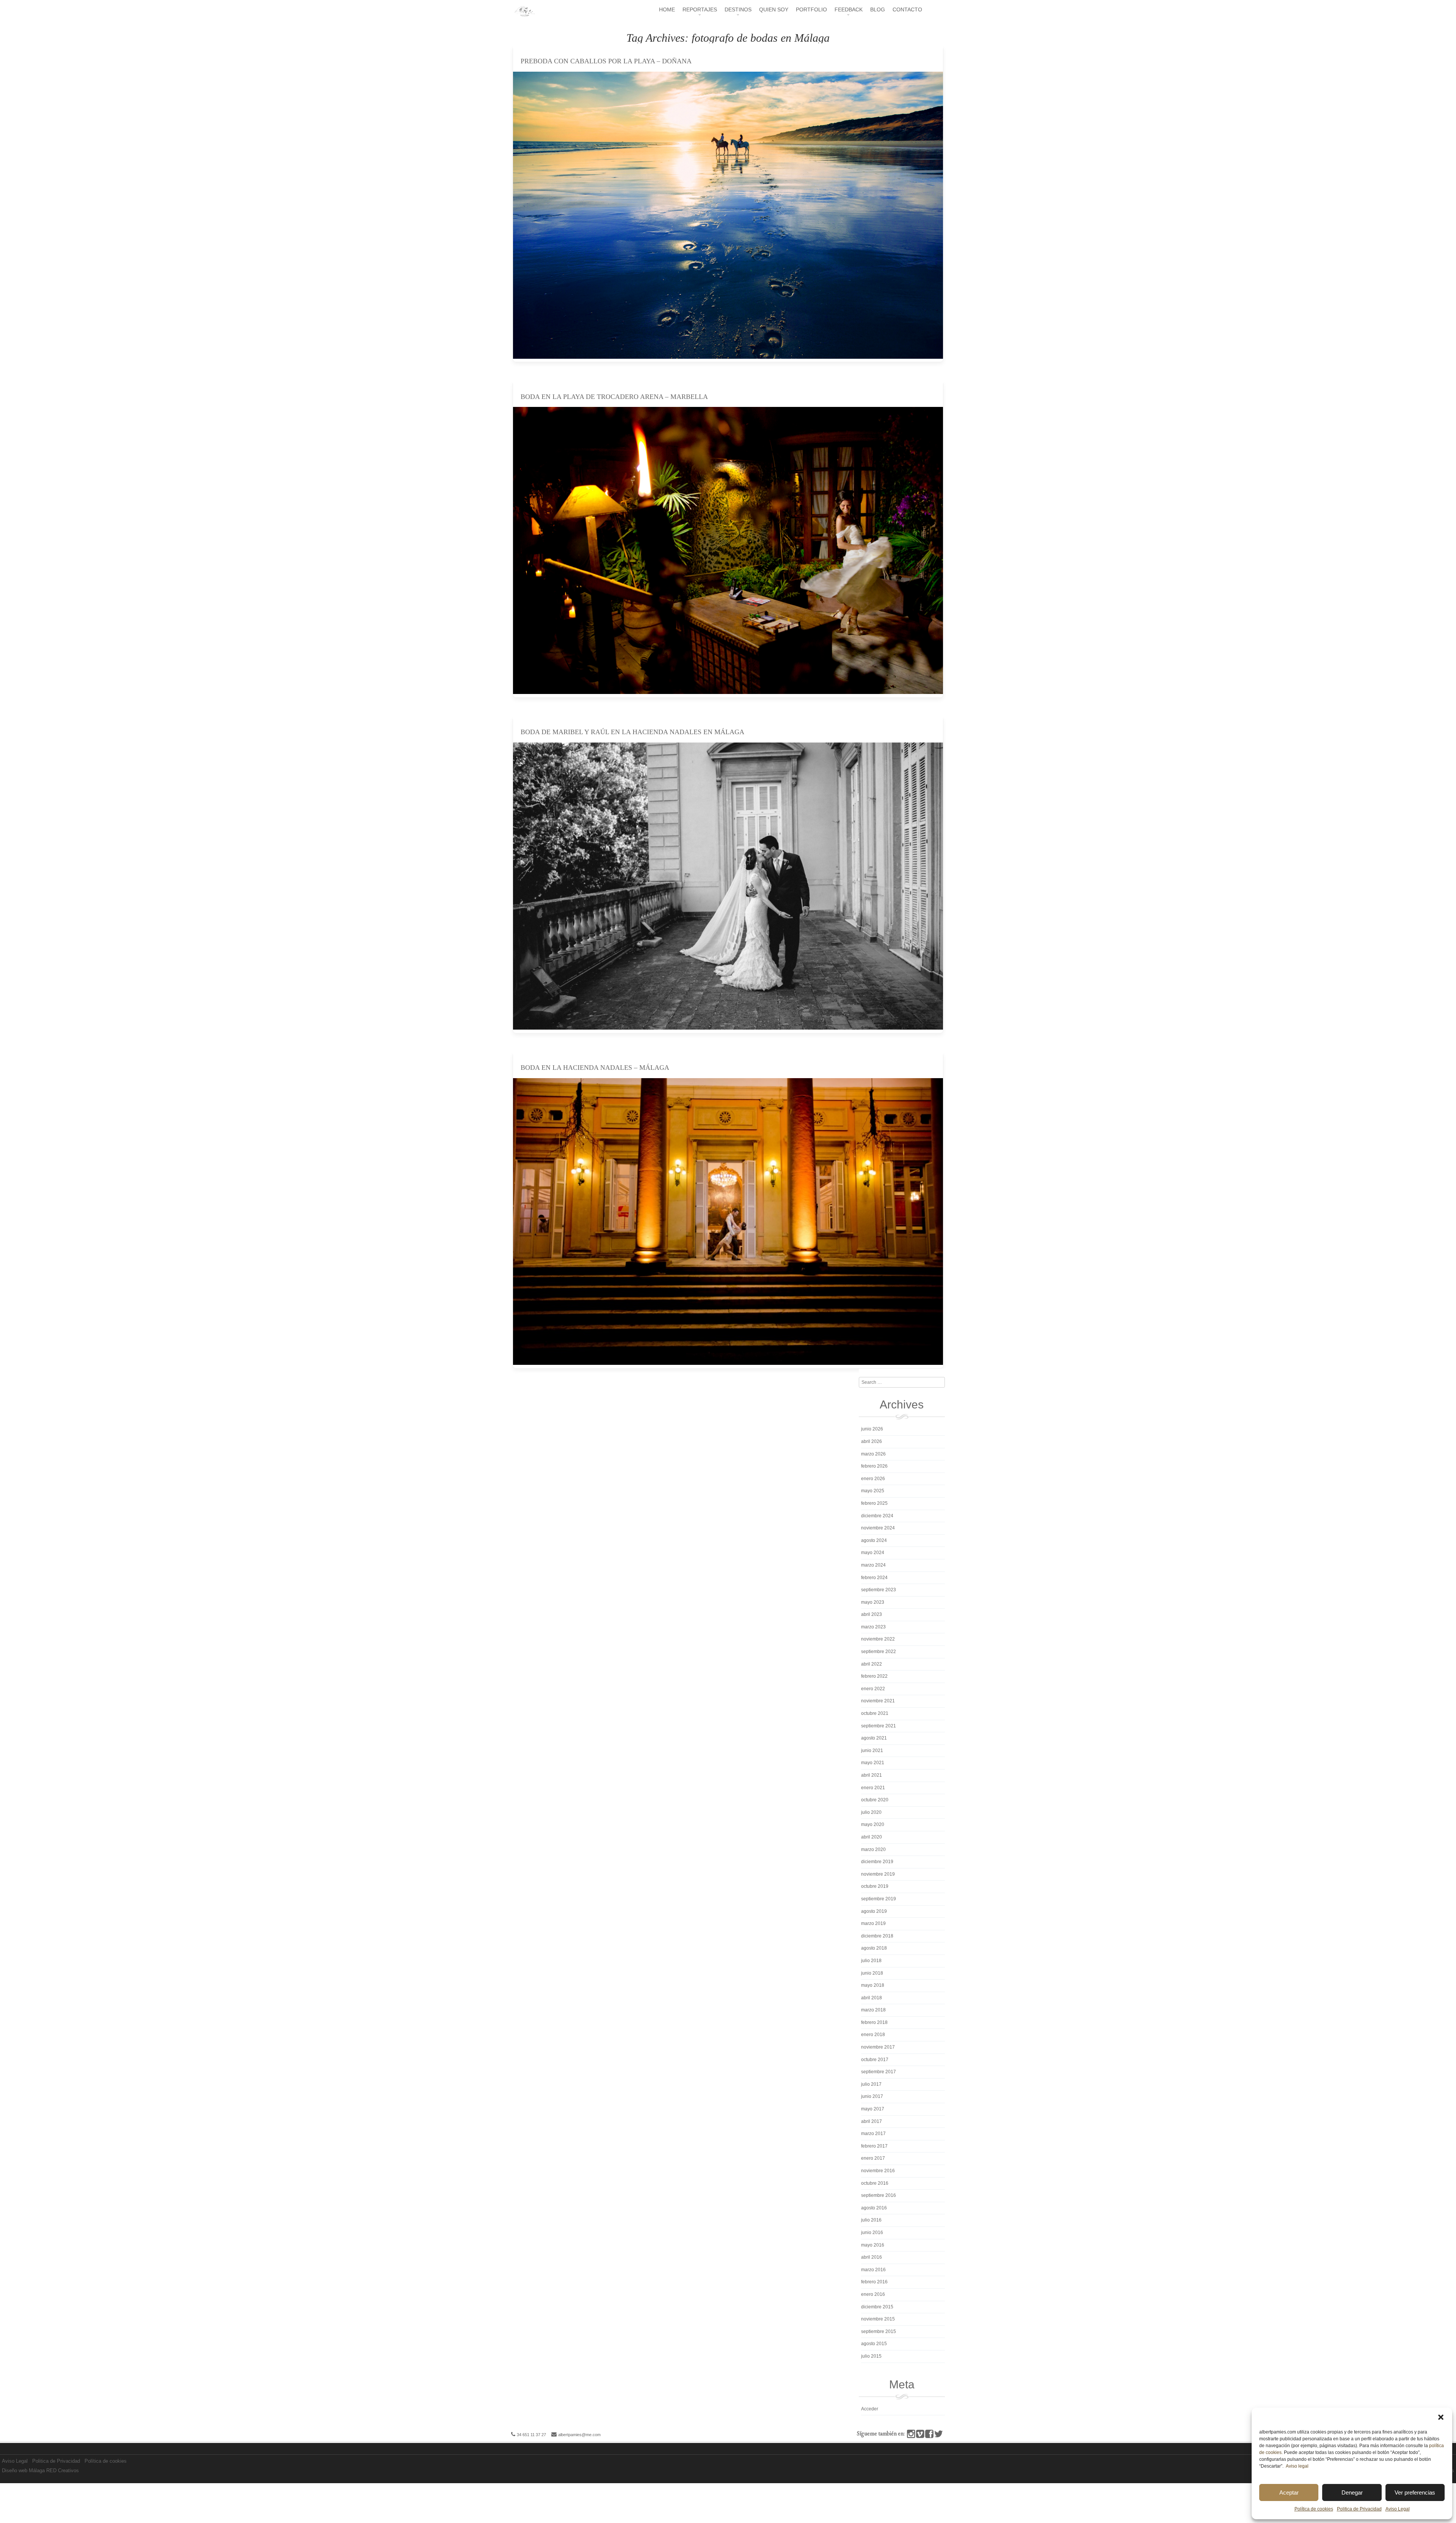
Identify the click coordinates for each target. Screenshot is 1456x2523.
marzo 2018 (873, 2010)
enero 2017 (873, 2158)
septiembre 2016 (879, 2195)
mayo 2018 (873, 1985)
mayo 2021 (873, 1763)
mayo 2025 (873, 1491)
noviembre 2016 (878, 2171)
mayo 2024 (873, 1553)
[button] (1441, 2417)
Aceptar (1289, 2492)
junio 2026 (872, 1429)
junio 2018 (872, 1973)
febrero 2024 (874, 1578)
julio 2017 (871, 2084)
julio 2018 (871, 1961)
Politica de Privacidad (1359, 2509)
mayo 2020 (873, 1824)
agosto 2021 (874, 1738)
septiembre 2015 (879, 2331)
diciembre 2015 (877, 2307)
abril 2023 (872, 1614)
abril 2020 (872, 1837)
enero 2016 (873, 2294)
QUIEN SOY (774, 9)
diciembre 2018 (877, 1936)
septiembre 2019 (879, 1899)
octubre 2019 (875, 1886)
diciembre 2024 (877, 1516)
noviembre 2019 (878, 1874)
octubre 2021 (875, 1713)
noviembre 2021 (878, 1701)
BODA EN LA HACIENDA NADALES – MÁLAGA (595, 1068)
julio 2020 (871, 1812)
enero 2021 (873, 1788)
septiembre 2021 (879, 1726)
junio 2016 (872, 2233)
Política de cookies (1314, 2509)
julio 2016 (871, 2220)
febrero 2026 (874, 1466)
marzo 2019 (873, 1923)
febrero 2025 (874, 1503)
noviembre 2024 (878, 1528)
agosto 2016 (874, 2208)
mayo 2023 (873, 1602)
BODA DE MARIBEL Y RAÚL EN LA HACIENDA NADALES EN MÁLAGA (632, 732)
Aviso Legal (1398, 2509)
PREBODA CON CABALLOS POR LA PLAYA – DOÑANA (606, 61)
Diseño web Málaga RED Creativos (40, 2470)
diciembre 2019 (877, 1862)
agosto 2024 (874, 1540)
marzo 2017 (873, 2134)
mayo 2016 (873, 2245)
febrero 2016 (874, 2282)
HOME (667, 9)
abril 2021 (872, 1775)
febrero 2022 (874, 1676)
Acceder (870, 2409)
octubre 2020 (875, 1800)
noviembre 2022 (878, 1639)
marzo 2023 (873, 1627)
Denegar (1352, 2492)
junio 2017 (872, 2096)
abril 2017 (872, 2121)
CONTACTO (907, 9)
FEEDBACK (849, 9)
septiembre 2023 (879, 1590)
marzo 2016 (873, 2270)
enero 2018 (873, 2035)
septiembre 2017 (879, 2072)
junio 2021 (872, 1751)
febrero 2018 (874, 2022)
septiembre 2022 (879, 1652)
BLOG (878, 9)
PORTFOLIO (811, 9)
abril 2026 (872, 1441)
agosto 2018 (874, 1948)
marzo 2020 (873, 1849)
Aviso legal (1297, 2466)
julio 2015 (871, 2356)
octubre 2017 (875, 2060)
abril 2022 (872, 1664)
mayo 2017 (873, 2109)
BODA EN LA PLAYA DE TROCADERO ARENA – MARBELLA (614, 397)
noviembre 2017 (878, 2047)
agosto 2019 (874, 1911)
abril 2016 (872, 2257)
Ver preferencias (1415, 2492)
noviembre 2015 (878, 2319)
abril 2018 (872, 1998)
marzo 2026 (873, 1454)
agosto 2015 (874, 2344)
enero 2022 (873, 1689)
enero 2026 (873, 1479)
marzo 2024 (873, 1565)
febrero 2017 (874, 2146)
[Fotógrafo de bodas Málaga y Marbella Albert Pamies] (524, 15)
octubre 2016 (875, 2183)
